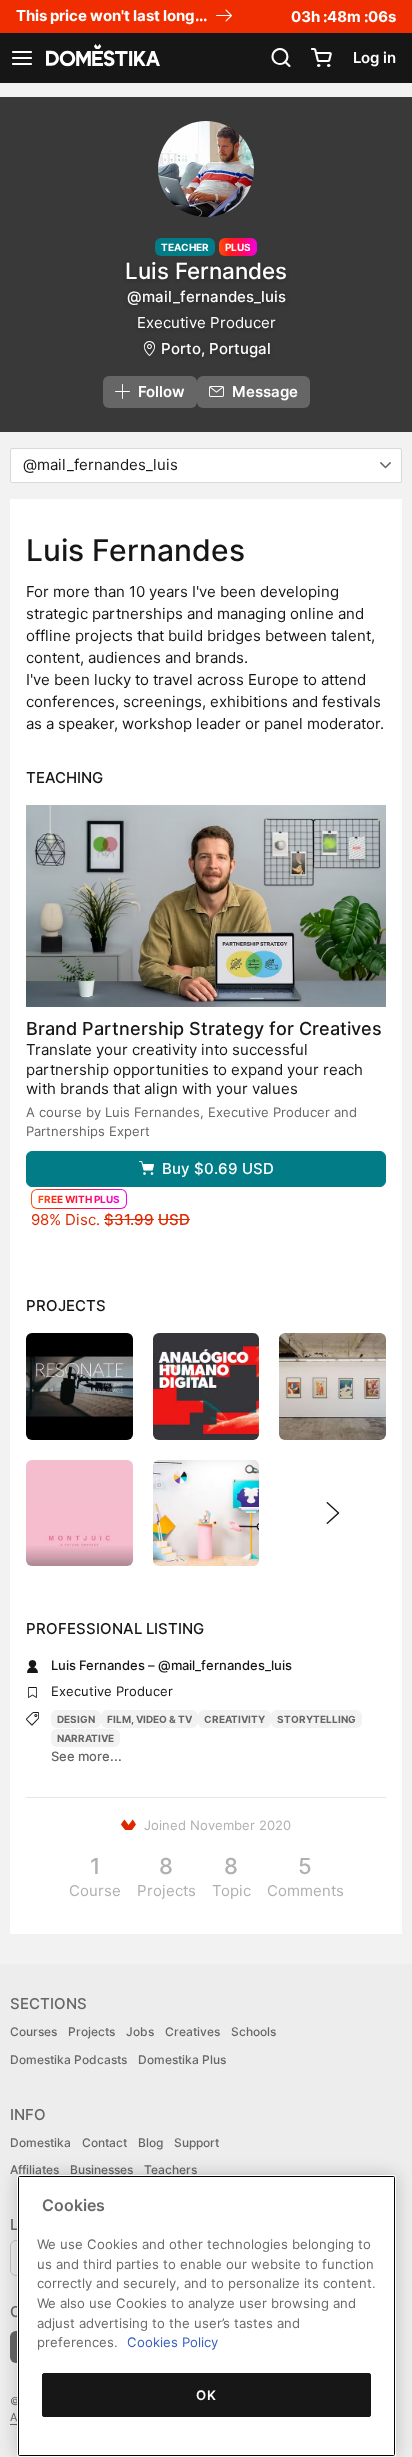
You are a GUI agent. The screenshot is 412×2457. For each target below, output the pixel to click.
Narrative (85, 1738)
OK (206, 2395)
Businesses (101, 2169)
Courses (33, 2031)
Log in (374, 57)
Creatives (192, 2031)
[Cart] (321, 58)
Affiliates (34, 2169)
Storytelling (316, 1719)
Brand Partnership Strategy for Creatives (204, 1028)
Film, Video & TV (149, 1719)
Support (196, 2142)
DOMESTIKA (101, 58)
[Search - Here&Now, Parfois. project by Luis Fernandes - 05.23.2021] (332, 1386)
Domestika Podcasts (68, 2059)
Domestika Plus (182, 2059)
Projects (91, 2031)
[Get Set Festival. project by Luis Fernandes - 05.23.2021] (206, 1513)
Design (76, 1719)
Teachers (170, 2169)
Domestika (40, 2142)
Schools (253, 2031)
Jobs (140, 2031)
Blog (150, 2142)
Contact (104, 2142)
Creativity (234, 1719)
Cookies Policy (172, 2342)
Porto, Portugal (216, 348)
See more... (86, 1756)
